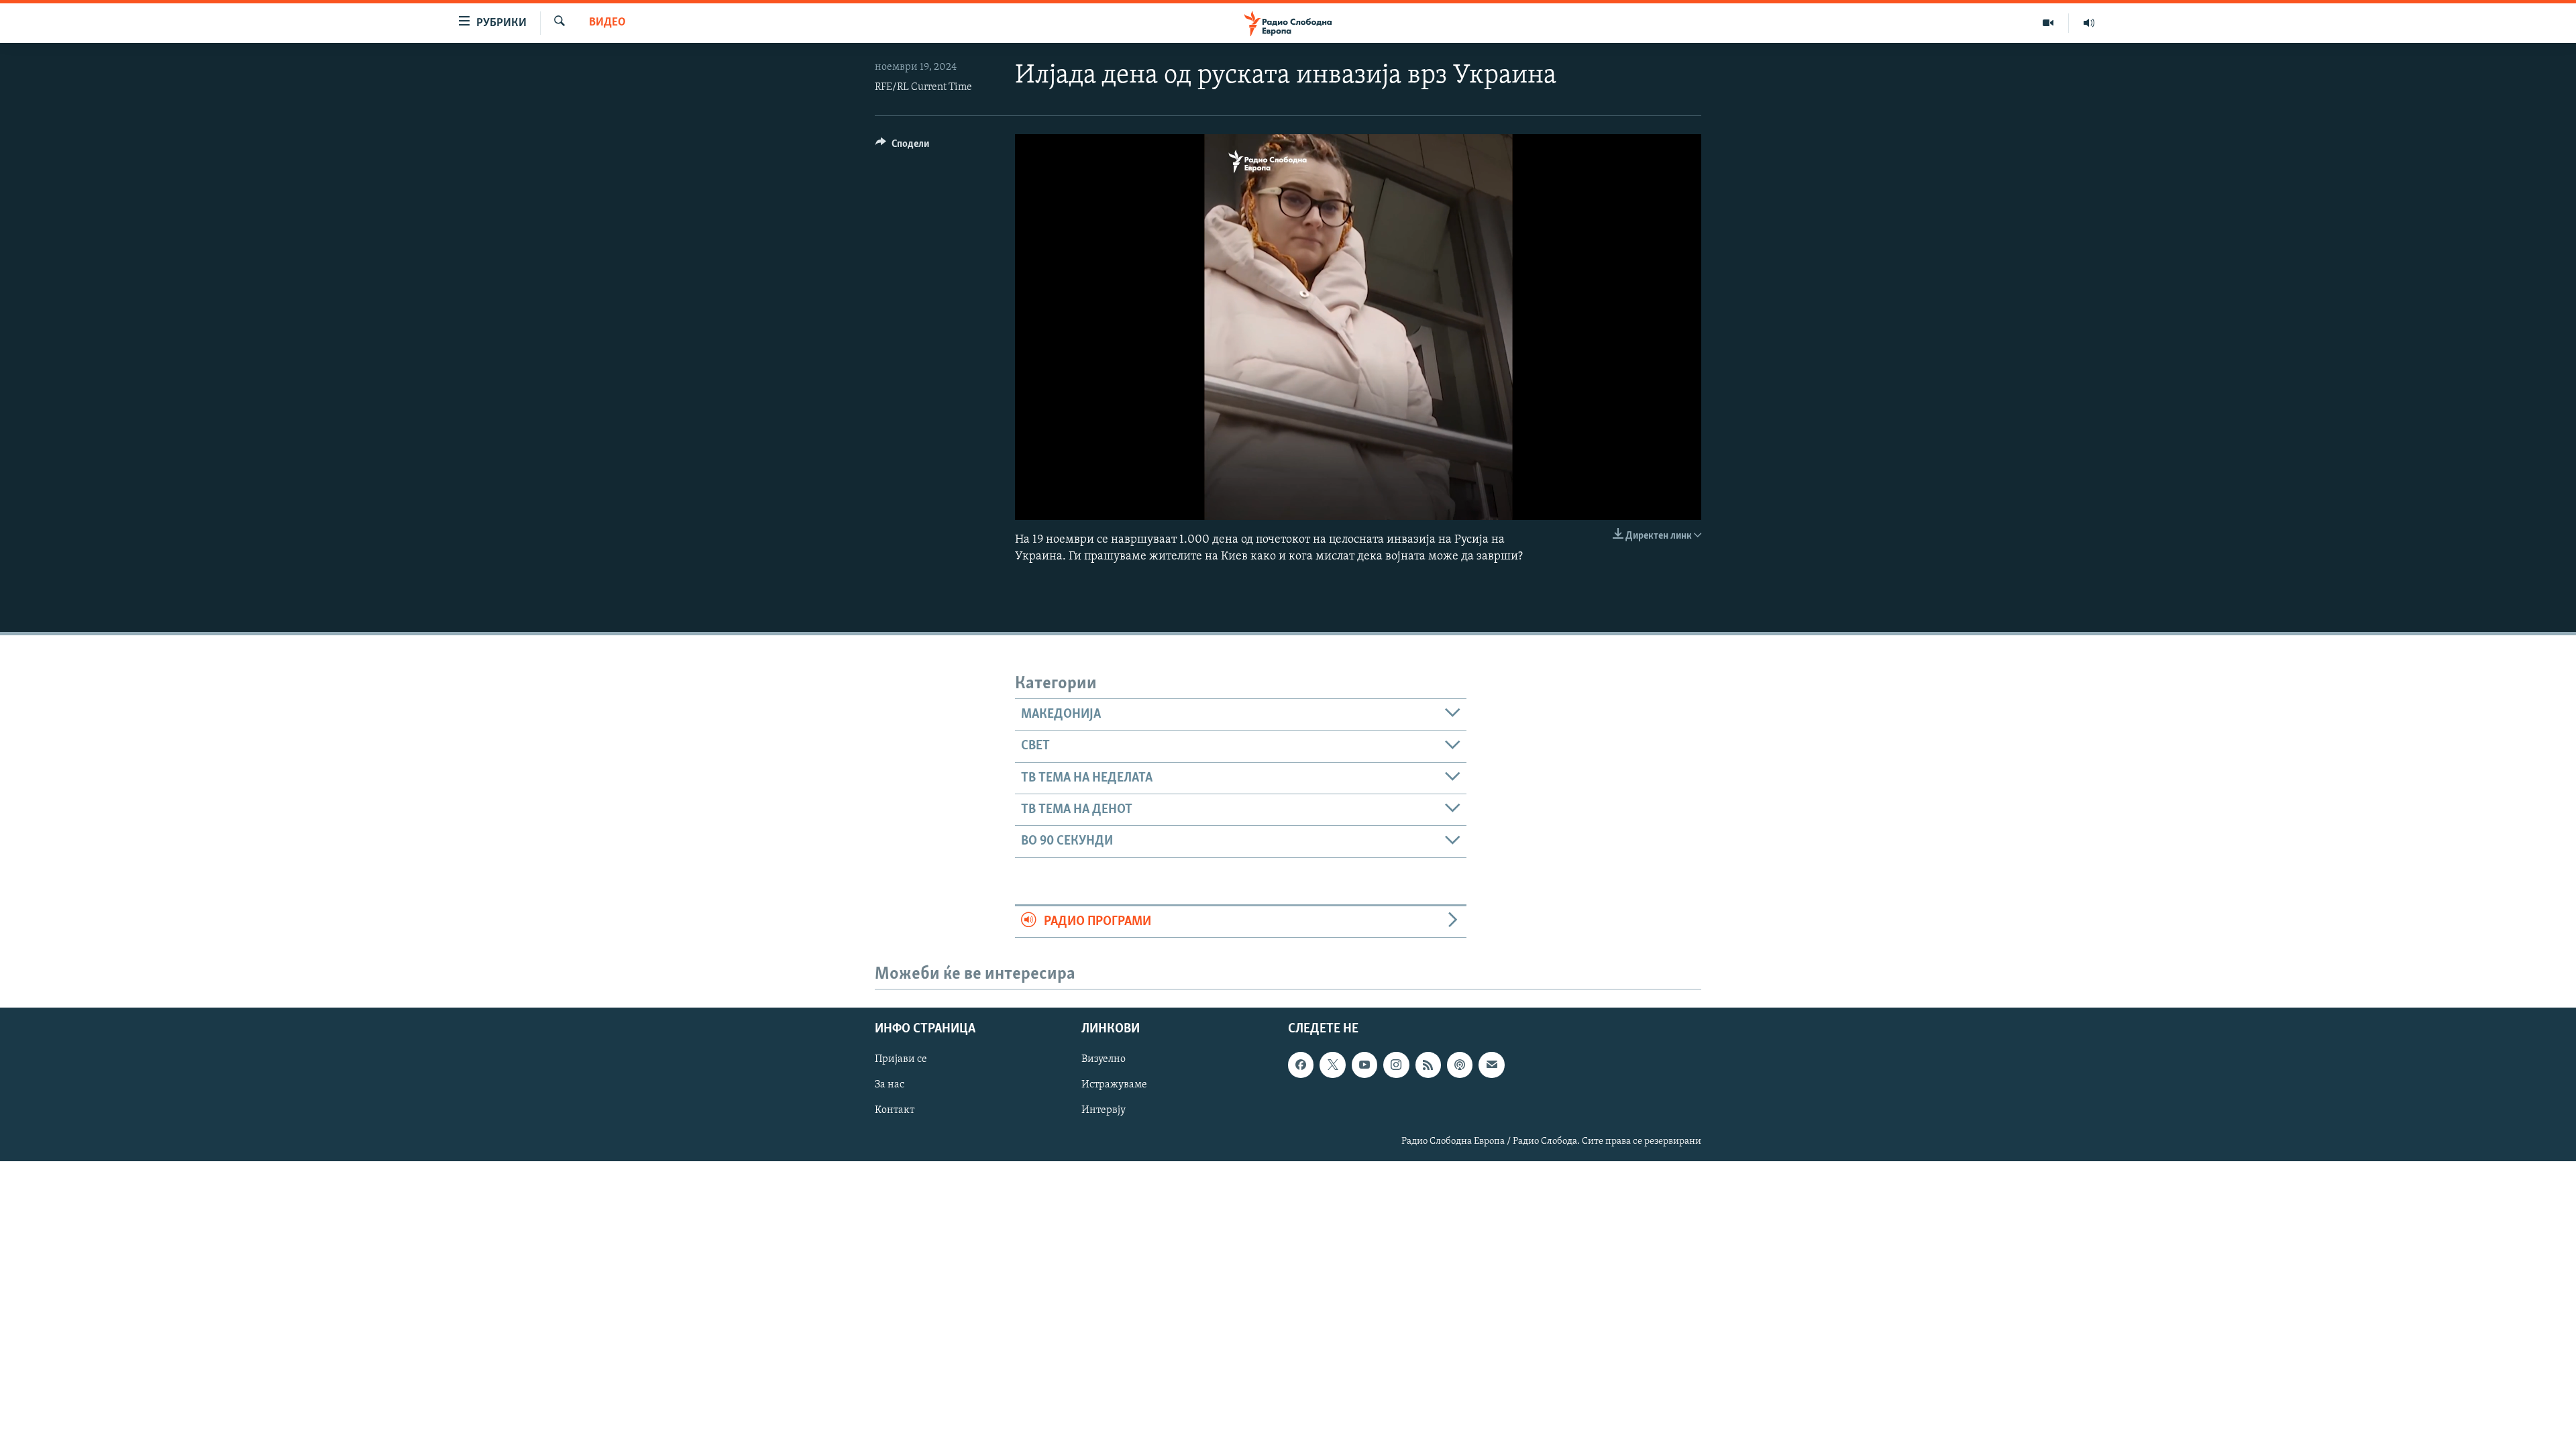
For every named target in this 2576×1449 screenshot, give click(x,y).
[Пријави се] (1491, 1065)
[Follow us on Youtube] (1364, 1065)
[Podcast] (1460, 1065)
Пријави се (901, 1059)
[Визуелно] (2048, 23)
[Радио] (2089, 23)
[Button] (902, 147)
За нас (890, 1085)
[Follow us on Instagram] (1396, 1065)
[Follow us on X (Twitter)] (1332, 1065)
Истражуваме (1114, 1085)
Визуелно (1104, 1059)
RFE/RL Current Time (923, 87)
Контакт (895, 1110)
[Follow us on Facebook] (1301, 1065)
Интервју (1104, 1110)
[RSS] (1428, 1065)
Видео (607, 23)
